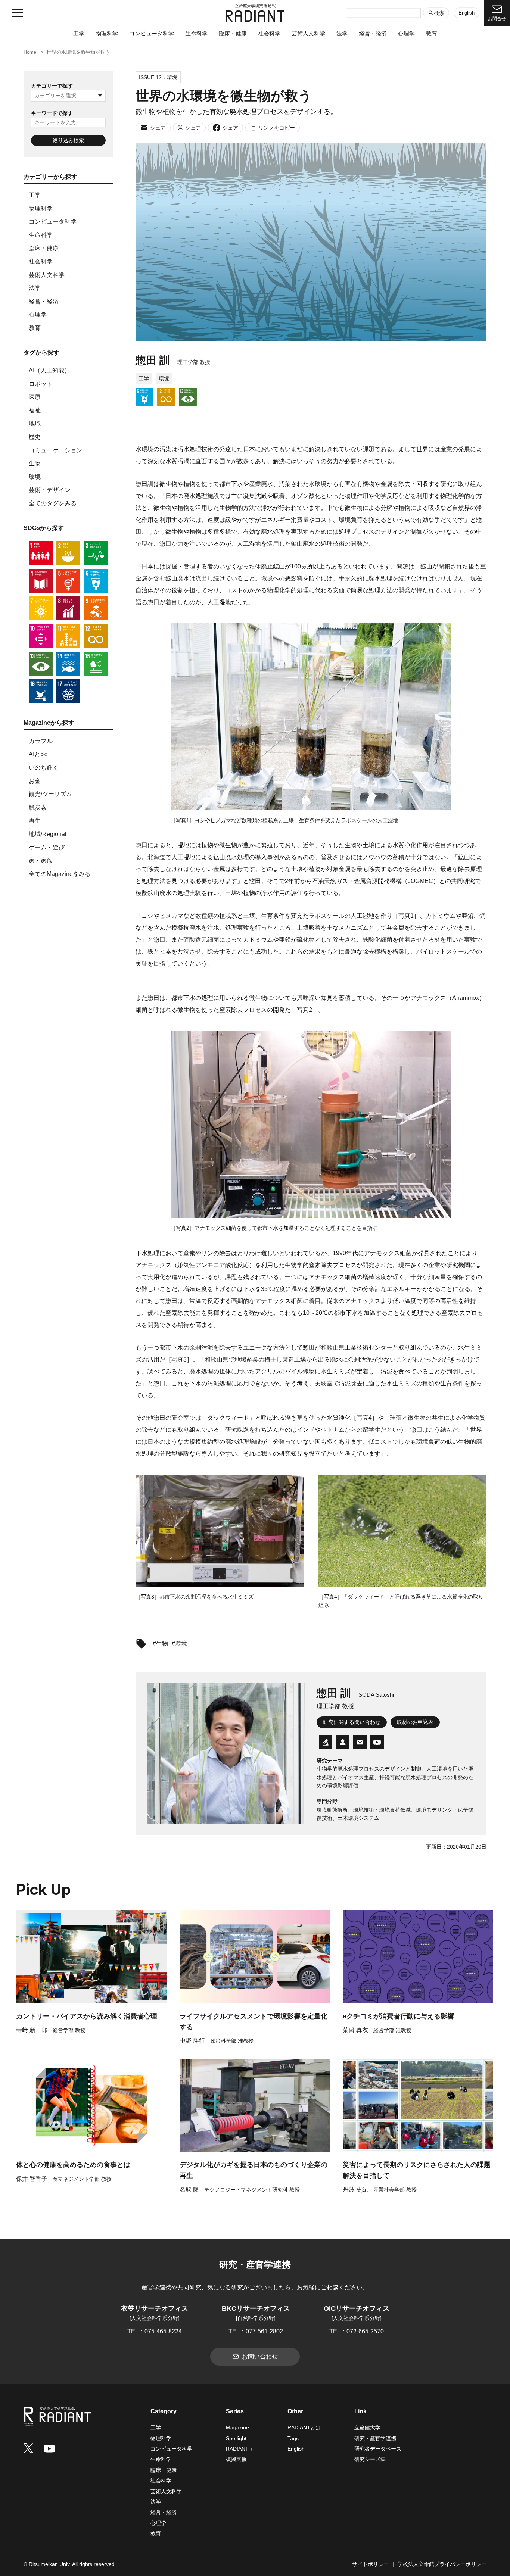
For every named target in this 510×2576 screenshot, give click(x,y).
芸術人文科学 (308, 33)
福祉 (35, 410)
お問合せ (497, 19)
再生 (35, 821)
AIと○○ (38, 754)
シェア (158, 128)
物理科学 (107, 33)
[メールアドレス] (360, 1742)
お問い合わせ (260, 2356)
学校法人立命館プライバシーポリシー (442, 2564)
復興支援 (236, 2459)
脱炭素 (38, 807)
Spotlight (236, 2438)
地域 (35, 423)
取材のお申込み (415, 1722)
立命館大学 (367, 2427)
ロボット (41, 384)
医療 (35, 397)
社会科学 (269, 33)
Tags (293, 2438)
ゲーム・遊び (47, 847)
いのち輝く (44, 768)
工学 (79, 33)
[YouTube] (377, 1742)
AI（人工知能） (49, 370)
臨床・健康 (233, 33)
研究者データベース (378, 2449)
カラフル (41, 741)
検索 (439, 13)
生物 (35, 463)
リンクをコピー (277, 128)
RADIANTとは (304, 2427)
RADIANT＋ (240, 2449)
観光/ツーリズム (50, 794)
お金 (35, 781)
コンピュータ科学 (152, 33)
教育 (432, 33)
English (467, 13)
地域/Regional (48, 834)
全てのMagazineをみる (60, 874)
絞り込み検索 (68, 140)
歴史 (35, 437)
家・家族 (41, 860)
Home (30, 52)
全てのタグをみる (53, 503)
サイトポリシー (370, 2564)
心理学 (406, 33)
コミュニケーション (56, 450)
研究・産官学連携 (375, 2438)
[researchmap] (343, 1742)
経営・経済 (373, 33)
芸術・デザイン (50, 490)
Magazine (237, 2427)
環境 (35, 477)
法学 (342, 33)
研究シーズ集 (370, 2459)
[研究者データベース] (326, 1742)
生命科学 (196, 33)
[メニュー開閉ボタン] (18, 13)
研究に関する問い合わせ (352, 1722)
